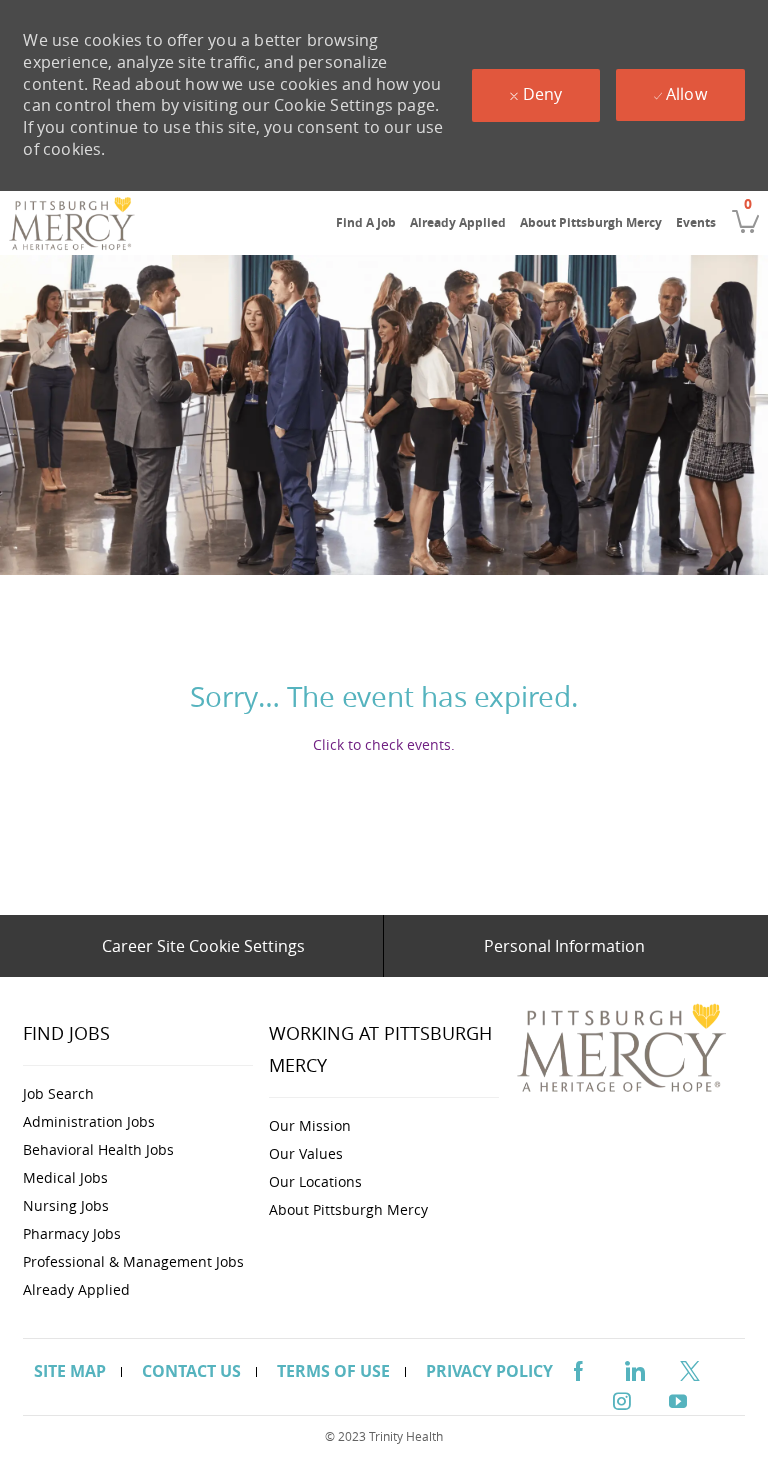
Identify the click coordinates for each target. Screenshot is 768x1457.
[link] (72, 223)
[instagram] (622, 1398)
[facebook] (578, 1367)
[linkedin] (634, 1367)
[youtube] (678, 1398)
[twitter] (690, 1367)
